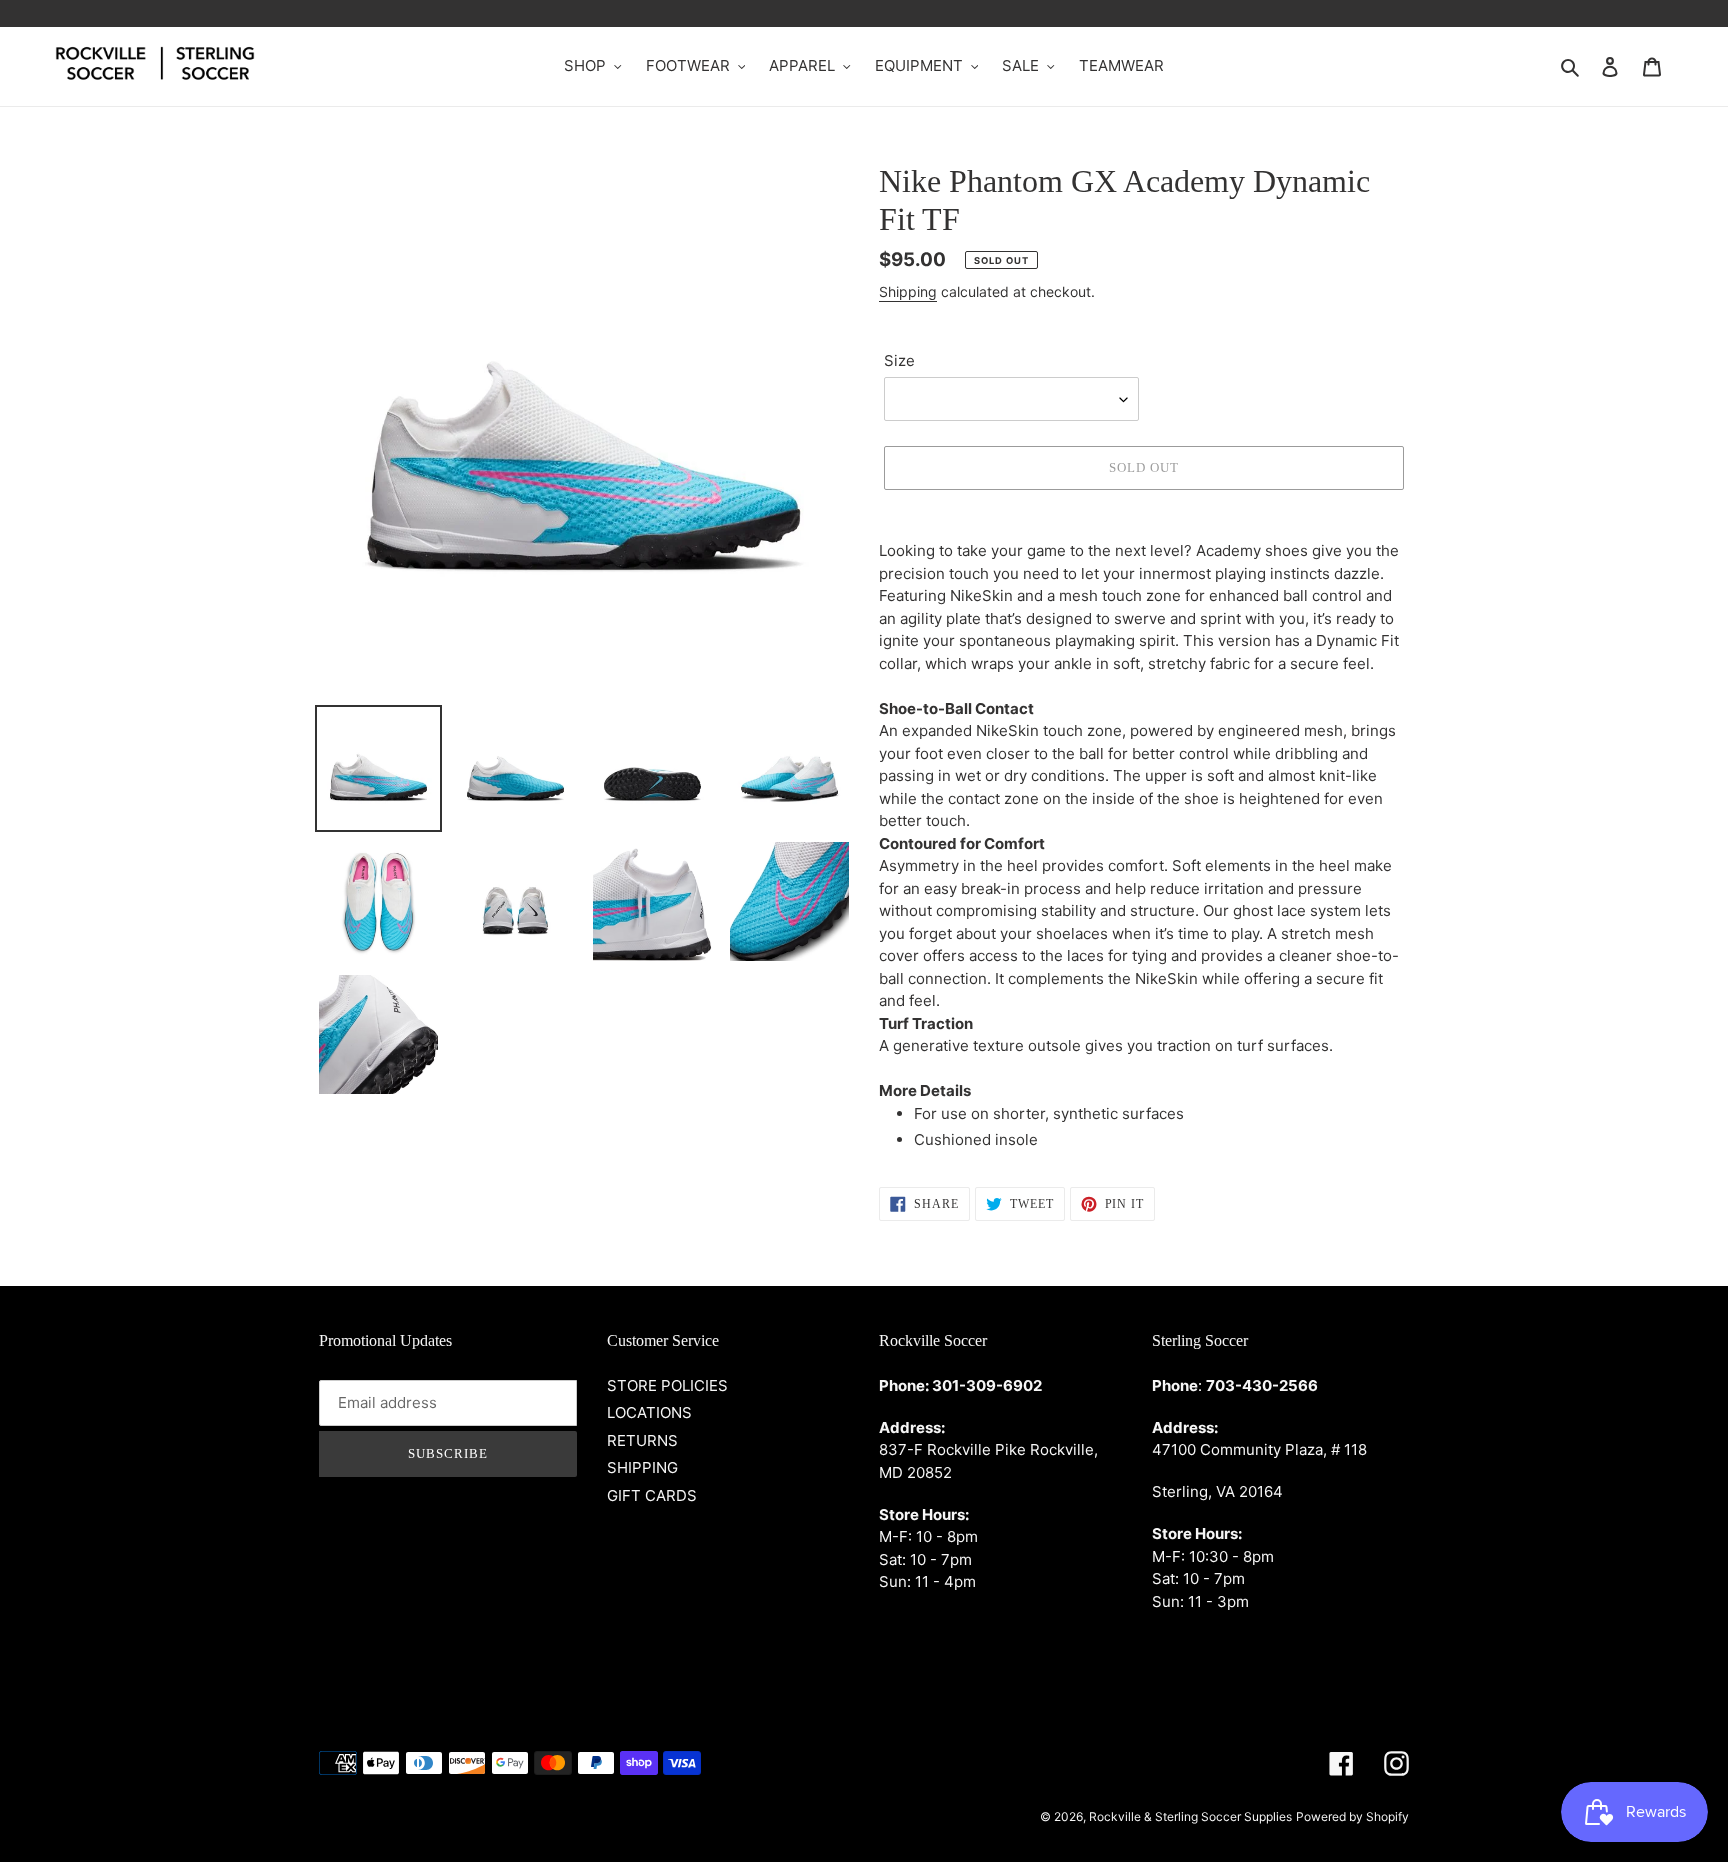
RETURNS (642, 1440)
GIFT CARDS (652, 1495)
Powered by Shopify (1352, 1816)
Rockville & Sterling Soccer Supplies (1190, 1816)
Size (899, 360)
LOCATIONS (649, 1412)
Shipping (908, 291)
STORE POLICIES (667, 1385)
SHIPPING (642, 1467)
